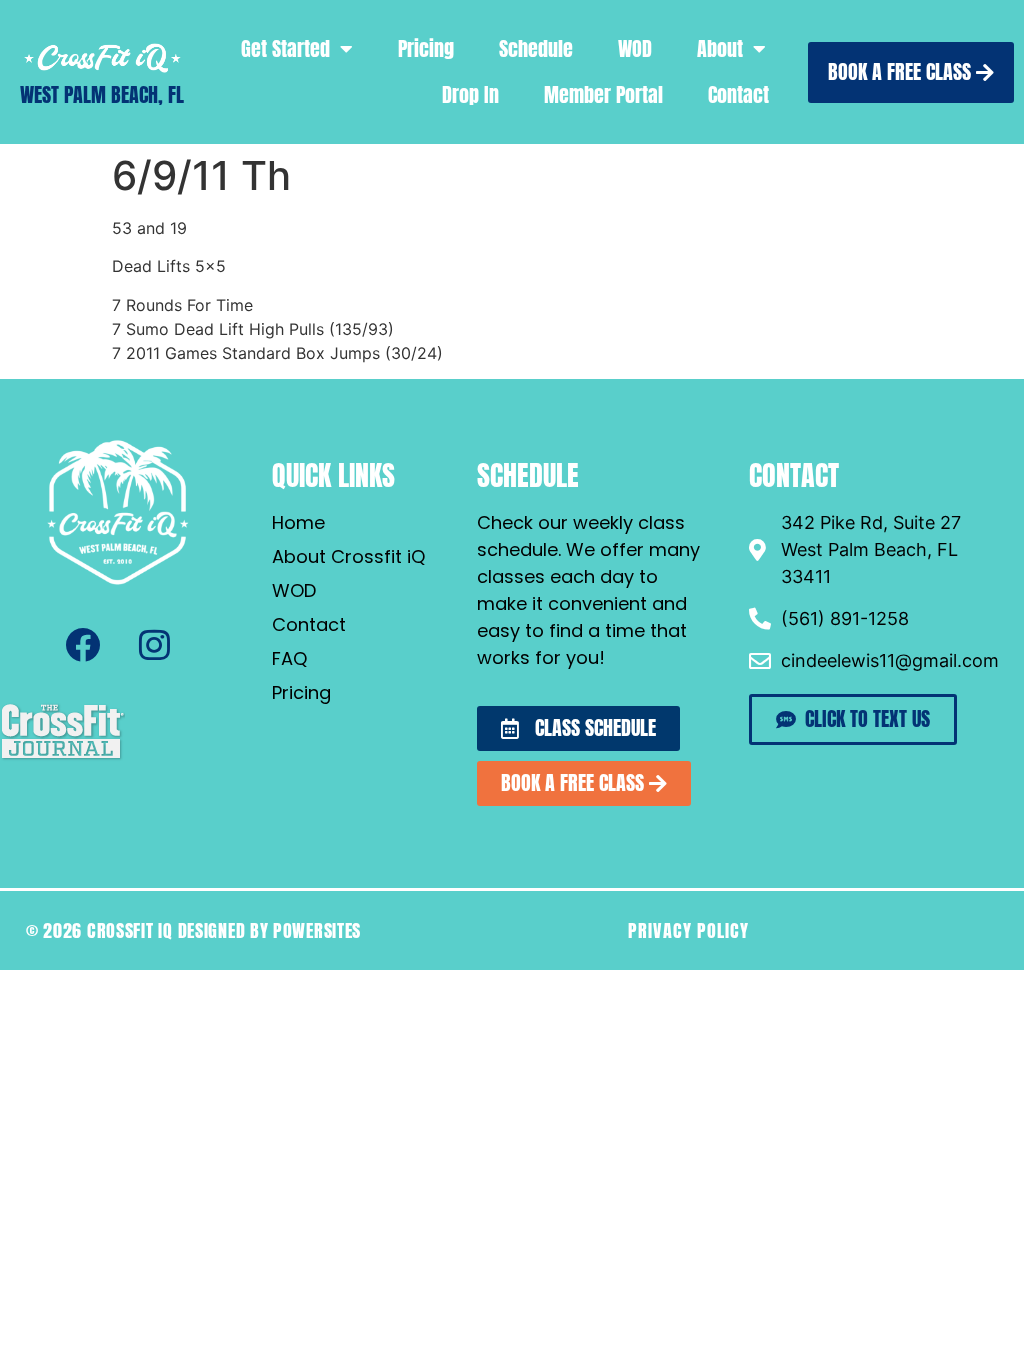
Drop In (470, 94)
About (720, 48)
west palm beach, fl (102, 94)
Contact (738, 94)
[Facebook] (82, 645)
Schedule (536, 48)
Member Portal (603, 94)
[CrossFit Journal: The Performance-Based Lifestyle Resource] (62, 757)
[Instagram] (154, 645)
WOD (635, 48)
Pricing (426, 48)
